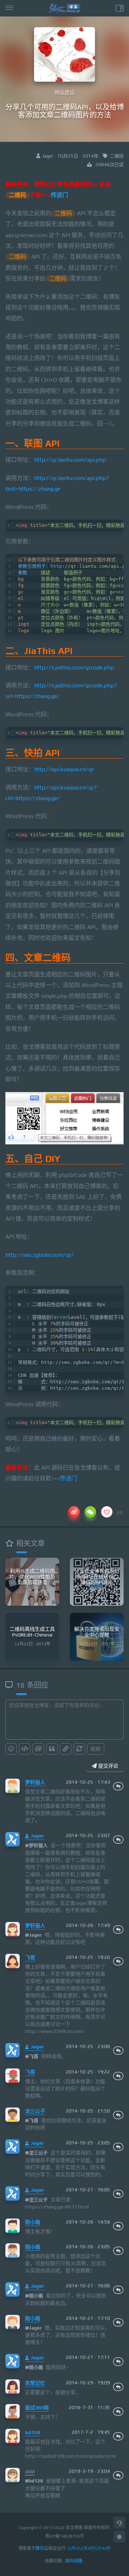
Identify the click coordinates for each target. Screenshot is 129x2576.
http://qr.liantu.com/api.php (70, 460)
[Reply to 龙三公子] (118, 2115)
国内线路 (74, 2561)
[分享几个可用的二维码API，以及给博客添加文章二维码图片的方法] (64, 1118)
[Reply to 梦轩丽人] (118, 1786)
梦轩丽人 (35, 1782)
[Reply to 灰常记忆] (118, 2387)
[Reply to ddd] (118, 2475)
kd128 (32, 2432)
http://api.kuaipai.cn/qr (64, 769)
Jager (37, 1836)
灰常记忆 (35, 2383)
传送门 (59, 195)
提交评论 (107, 1766)
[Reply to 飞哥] (118, 1961)
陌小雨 (33, 2222)
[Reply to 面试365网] (118, 2412)
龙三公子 (35, 2111)
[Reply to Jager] (118, 1840)
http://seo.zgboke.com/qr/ (40, 1255)
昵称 (96, 1749)
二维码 (117, 156)
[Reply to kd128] (118, 2436)
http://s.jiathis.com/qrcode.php (74, 667)
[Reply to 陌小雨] (118, 2226)
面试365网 (37, 2408)
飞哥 (30, 1957)
